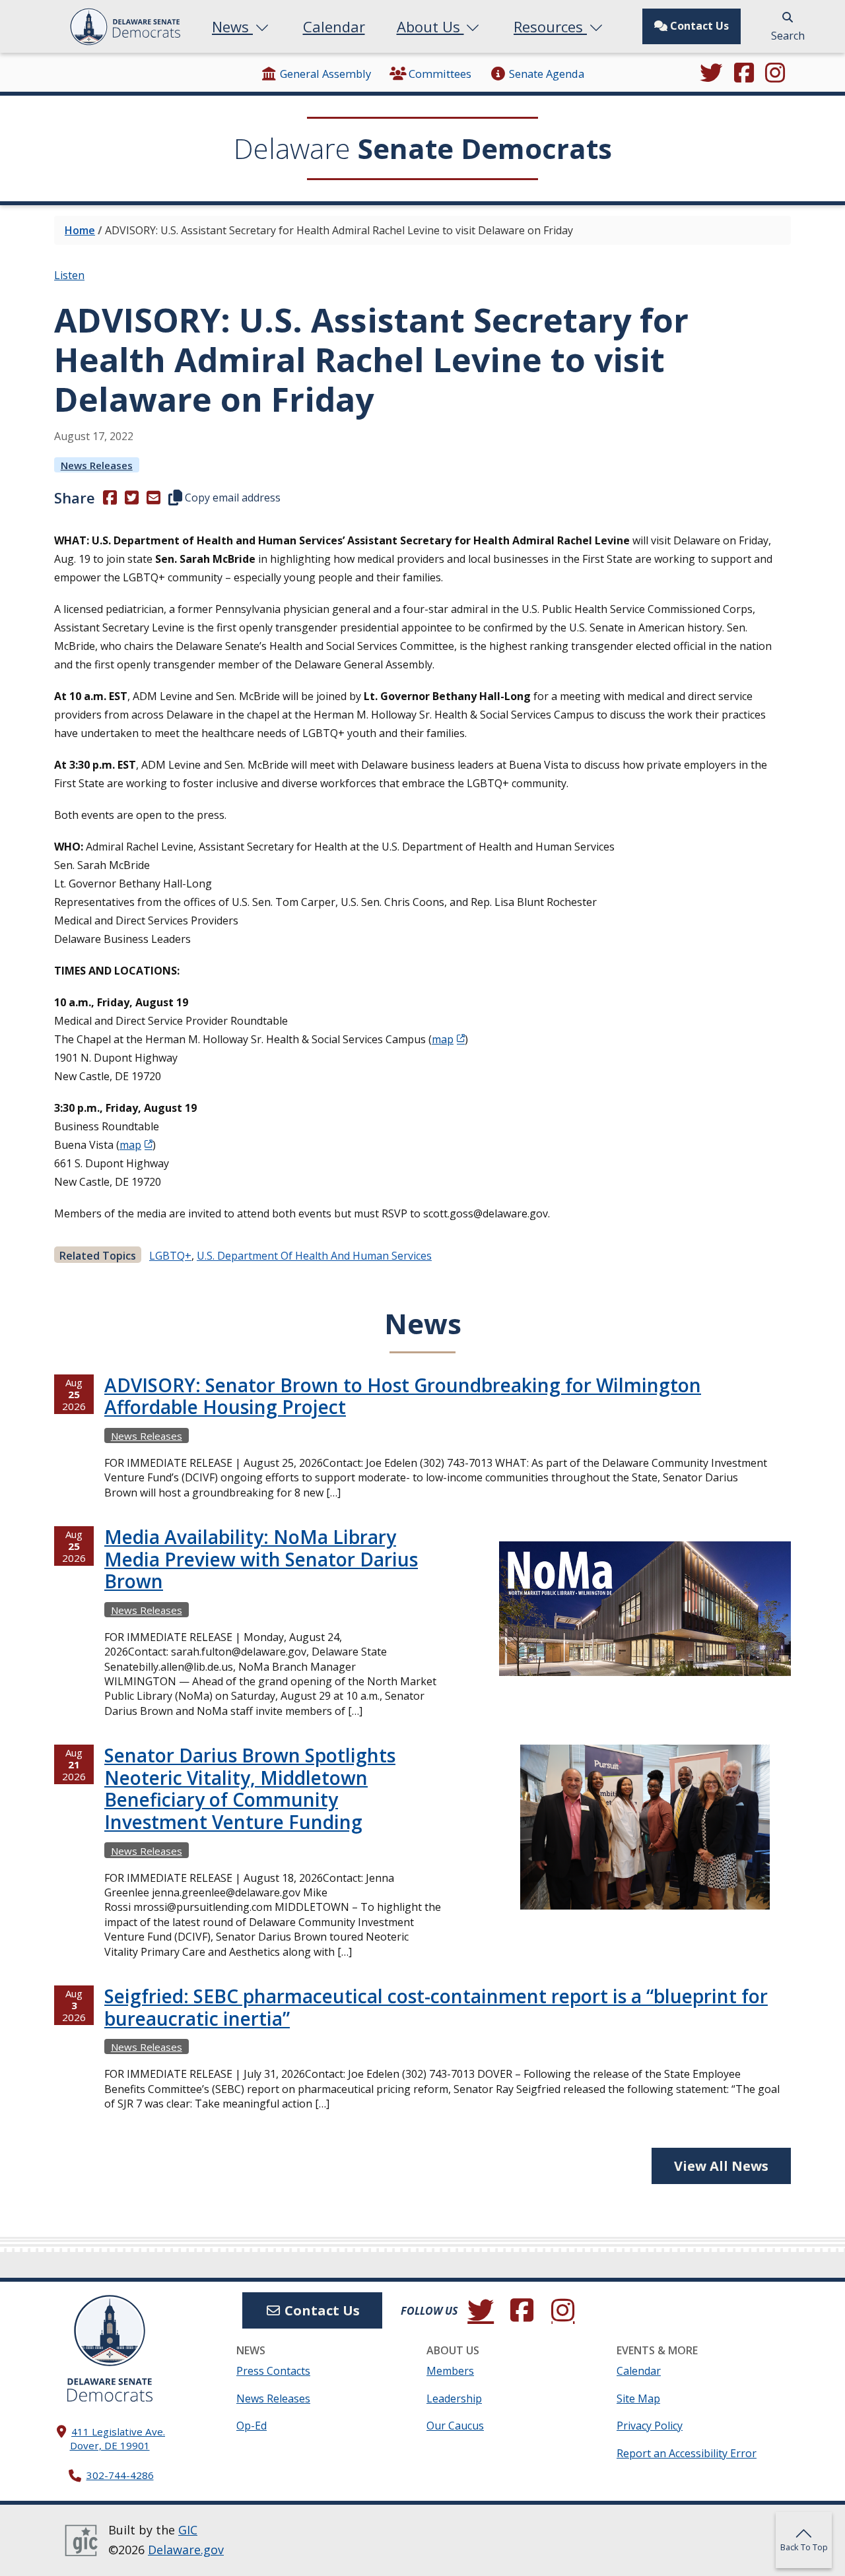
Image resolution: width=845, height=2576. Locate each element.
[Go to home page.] (125, 27)
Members (450, 2371)
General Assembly (325, 74)
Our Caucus (455, 2426)
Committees (440, 74)
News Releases (97, 465)
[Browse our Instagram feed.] (775, 74)
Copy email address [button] (231, 498)
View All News (721, 2166)
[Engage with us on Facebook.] (744, 74)
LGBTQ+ (170, 1256)
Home (80, 230)
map (443, 1039)
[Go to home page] (110, 2331)
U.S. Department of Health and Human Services (314, 1256)
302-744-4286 (120, 2475)
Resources (550, 26)
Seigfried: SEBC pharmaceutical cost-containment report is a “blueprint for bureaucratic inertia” (436, 2007)
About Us (430, 26)
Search (788, 36)
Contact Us (698, 26)
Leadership (454, 2399)
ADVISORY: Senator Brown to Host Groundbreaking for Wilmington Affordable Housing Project (403, 1396)
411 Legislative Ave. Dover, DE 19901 (118, 2438)
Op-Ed (252, 2426)
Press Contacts (273, 2371)
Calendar (334, 26)
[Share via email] (153, 498)
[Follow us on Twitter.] (711, 74)
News (232, 26)
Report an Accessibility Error (687, 2453)
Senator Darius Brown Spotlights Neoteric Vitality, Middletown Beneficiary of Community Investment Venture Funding (250, 1788)
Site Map (638, 2399)
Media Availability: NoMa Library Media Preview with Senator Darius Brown (261, 1559)
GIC (188, 2530)
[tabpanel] (422, 1756)
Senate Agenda (546, 74)
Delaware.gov (186, 2550)
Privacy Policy (650, 2426)
